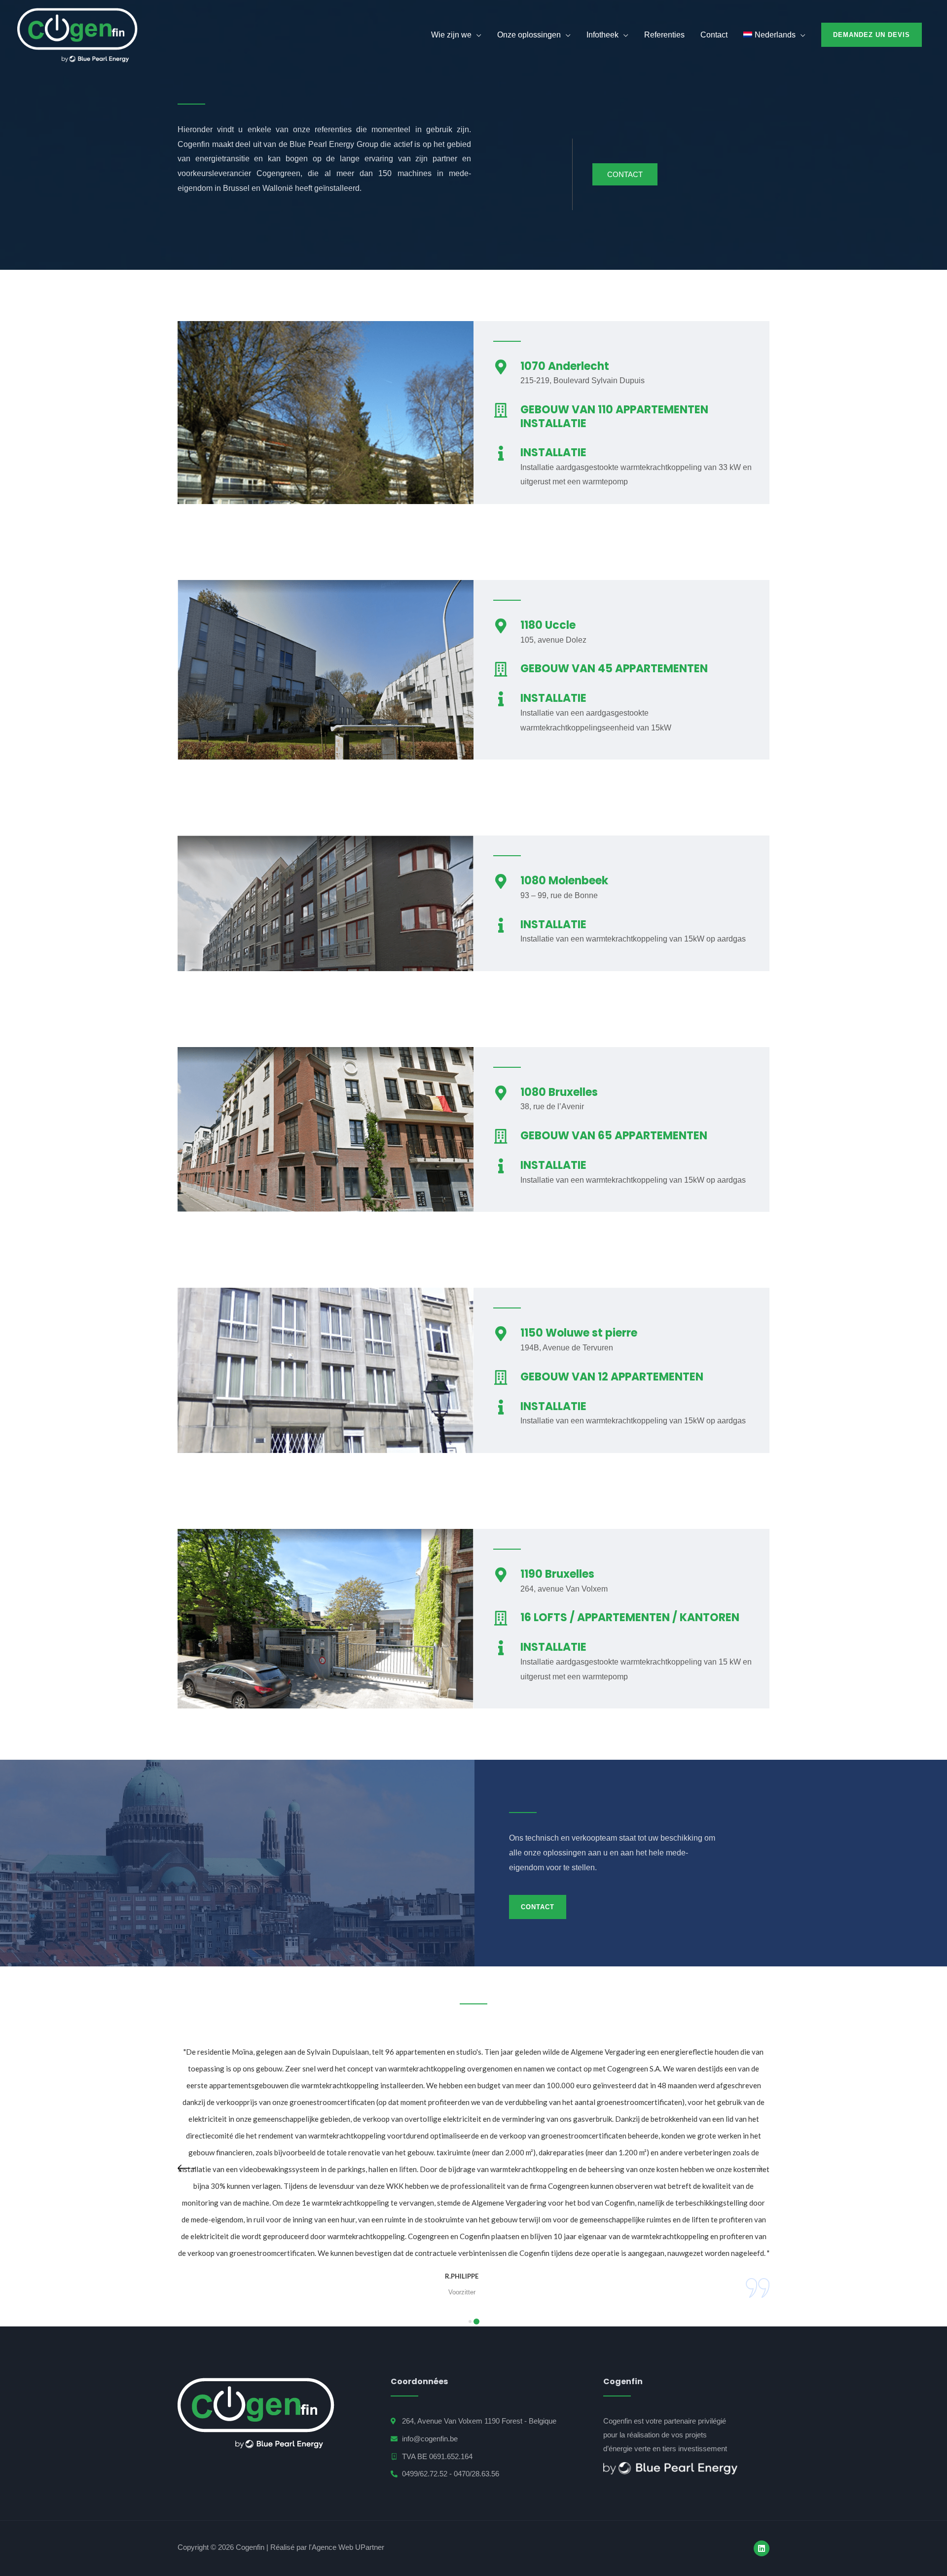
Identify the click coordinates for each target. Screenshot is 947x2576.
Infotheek (602, 35)
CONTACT (625, 174)
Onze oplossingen (529, 35)
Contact (714, 35)
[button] (471, 2322)
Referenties (664, 35)
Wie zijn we (451, 35)
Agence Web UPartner (348, 2547)
